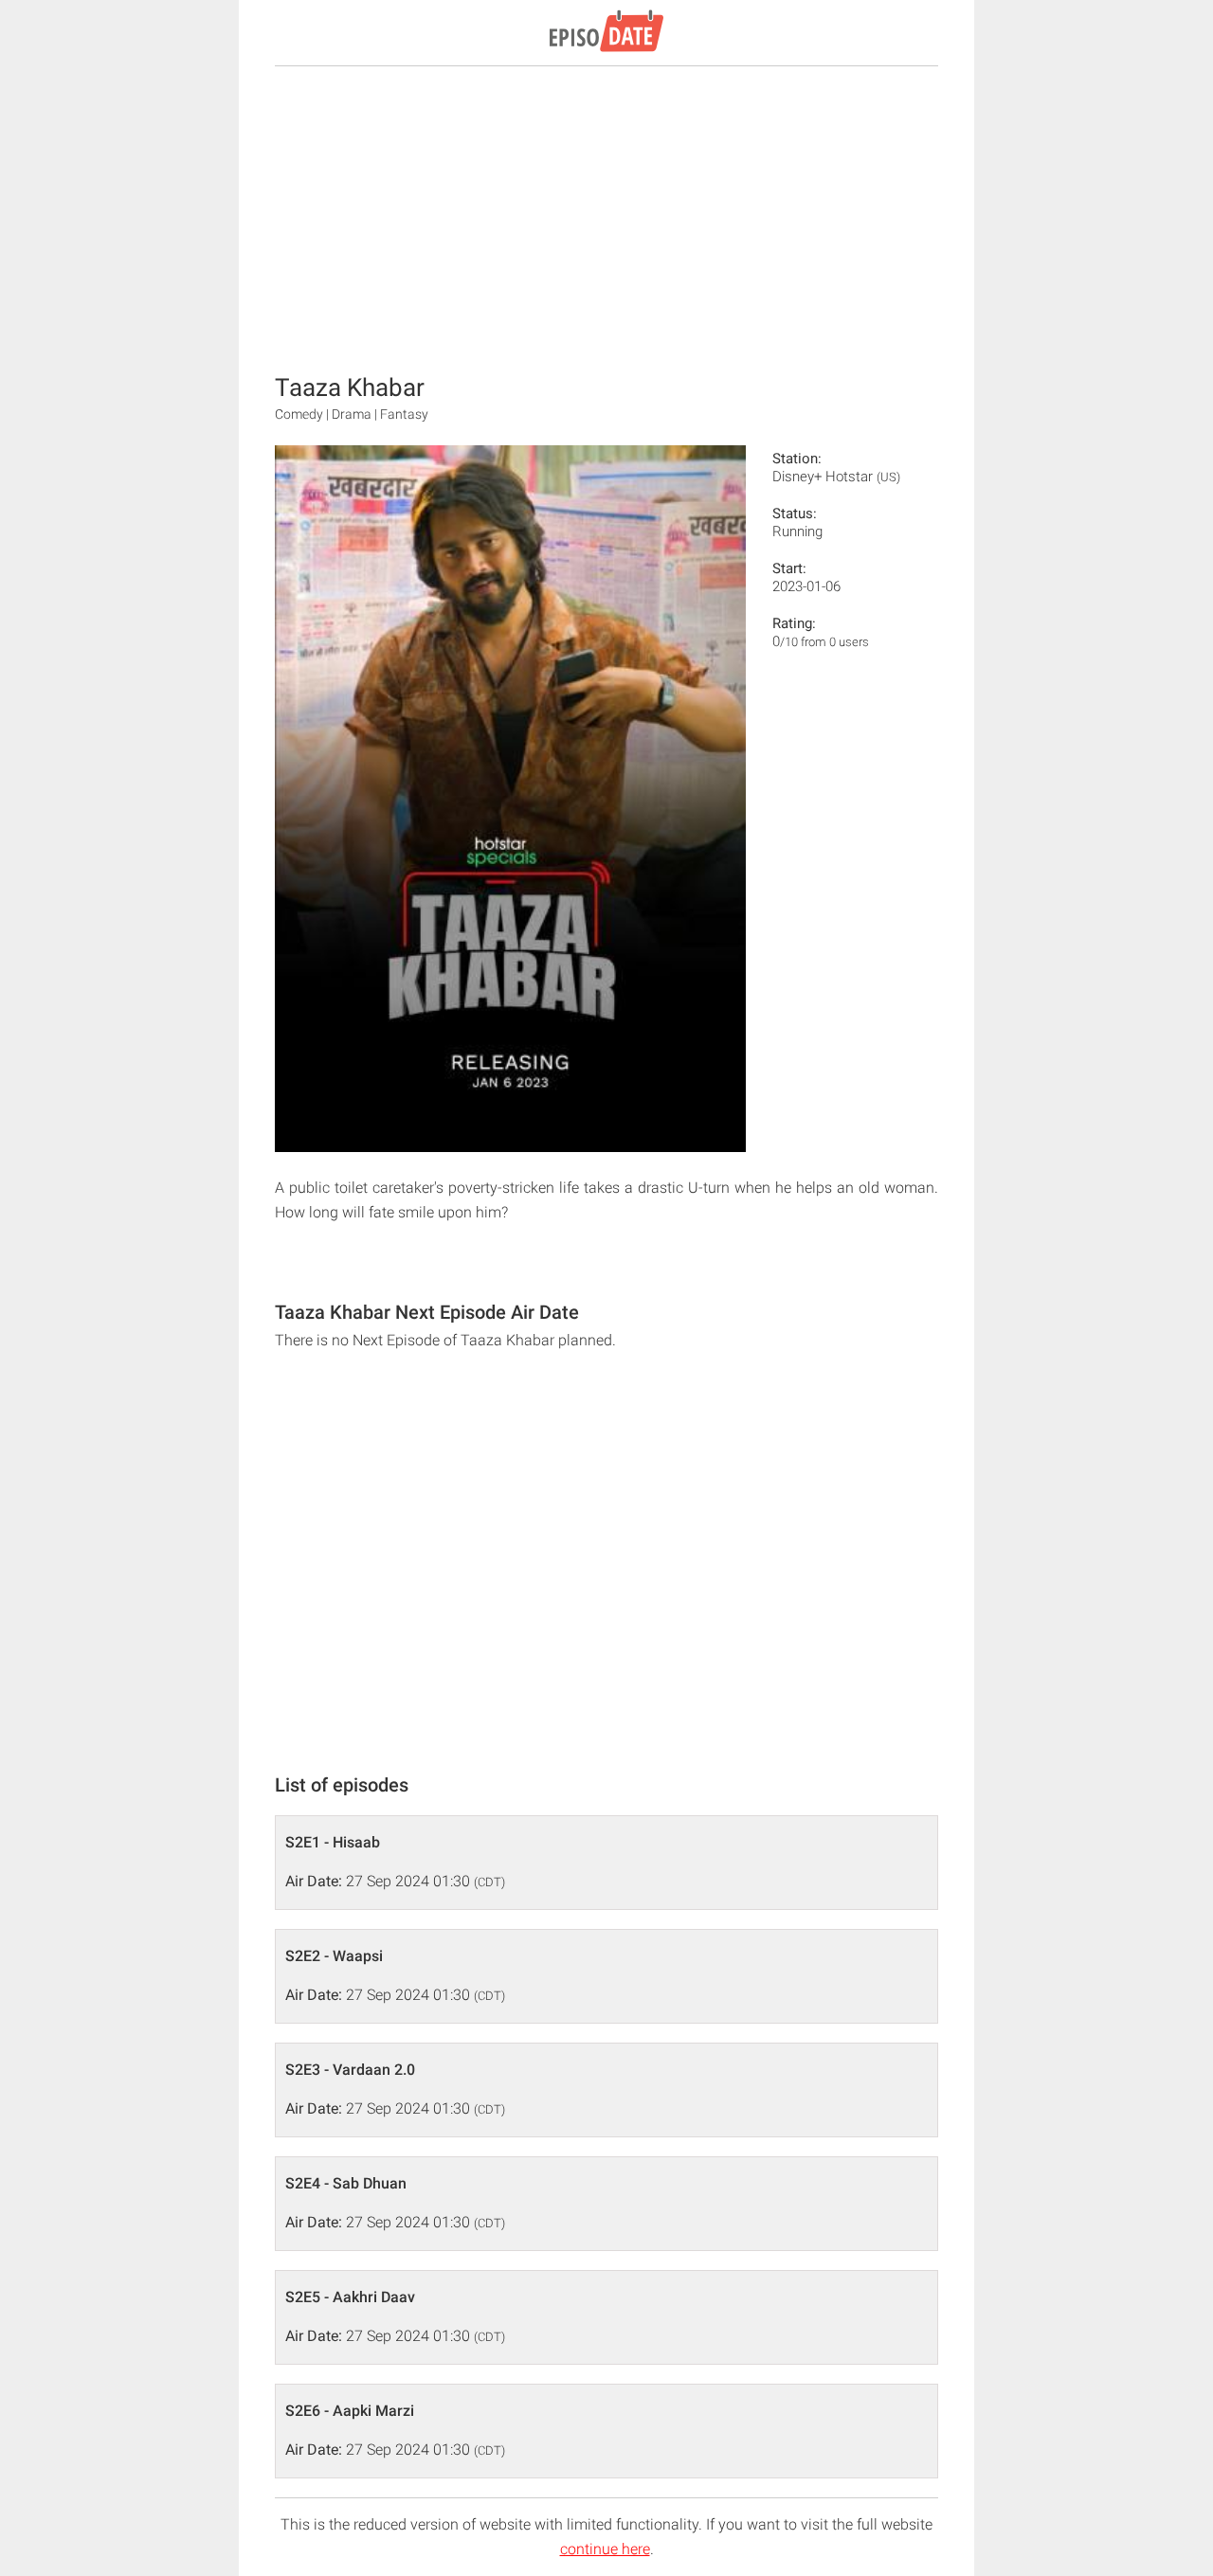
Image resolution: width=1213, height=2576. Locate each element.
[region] (606, 218)
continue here (605, 2549)
